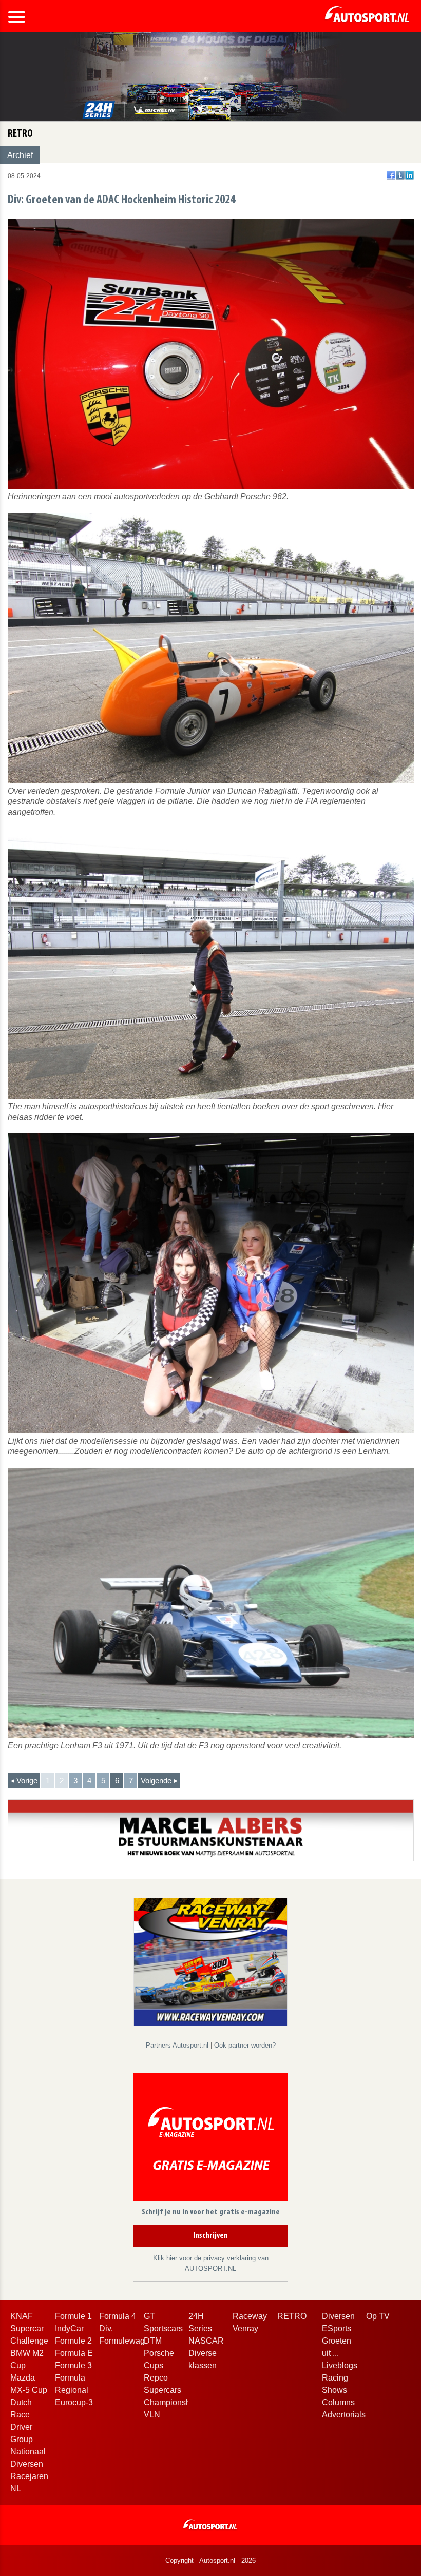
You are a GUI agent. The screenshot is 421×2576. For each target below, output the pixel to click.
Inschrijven (210, 2236)
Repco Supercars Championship (170, 2390)
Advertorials (344, 2415)
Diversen (338, 2316)
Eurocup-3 (74, 2402)
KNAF (22, 2316)
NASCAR (206, 2341)
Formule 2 (73, 2341)
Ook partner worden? (245, 2045)
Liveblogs (340, 2365)
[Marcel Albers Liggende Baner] (211, 1830)
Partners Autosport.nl (178, 2045)
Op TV (378, 2316)
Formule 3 (73, 2365)
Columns (338, 2402)
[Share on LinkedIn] (409, 175)
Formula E (74, 2353)
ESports (337, 2328)
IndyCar (69, 2328)
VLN (152, 2415)
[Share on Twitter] (400, 175)
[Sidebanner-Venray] (210, 1961)
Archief (20, 155)
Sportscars (163, 2328)
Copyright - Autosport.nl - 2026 (210, 2560)
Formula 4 (118, 2316)
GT (149, 2316)
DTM (153, 2341)
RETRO (292, 2316)
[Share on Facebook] (391, 175)
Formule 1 (73, 2316)
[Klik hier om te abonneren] (210, 2139)
